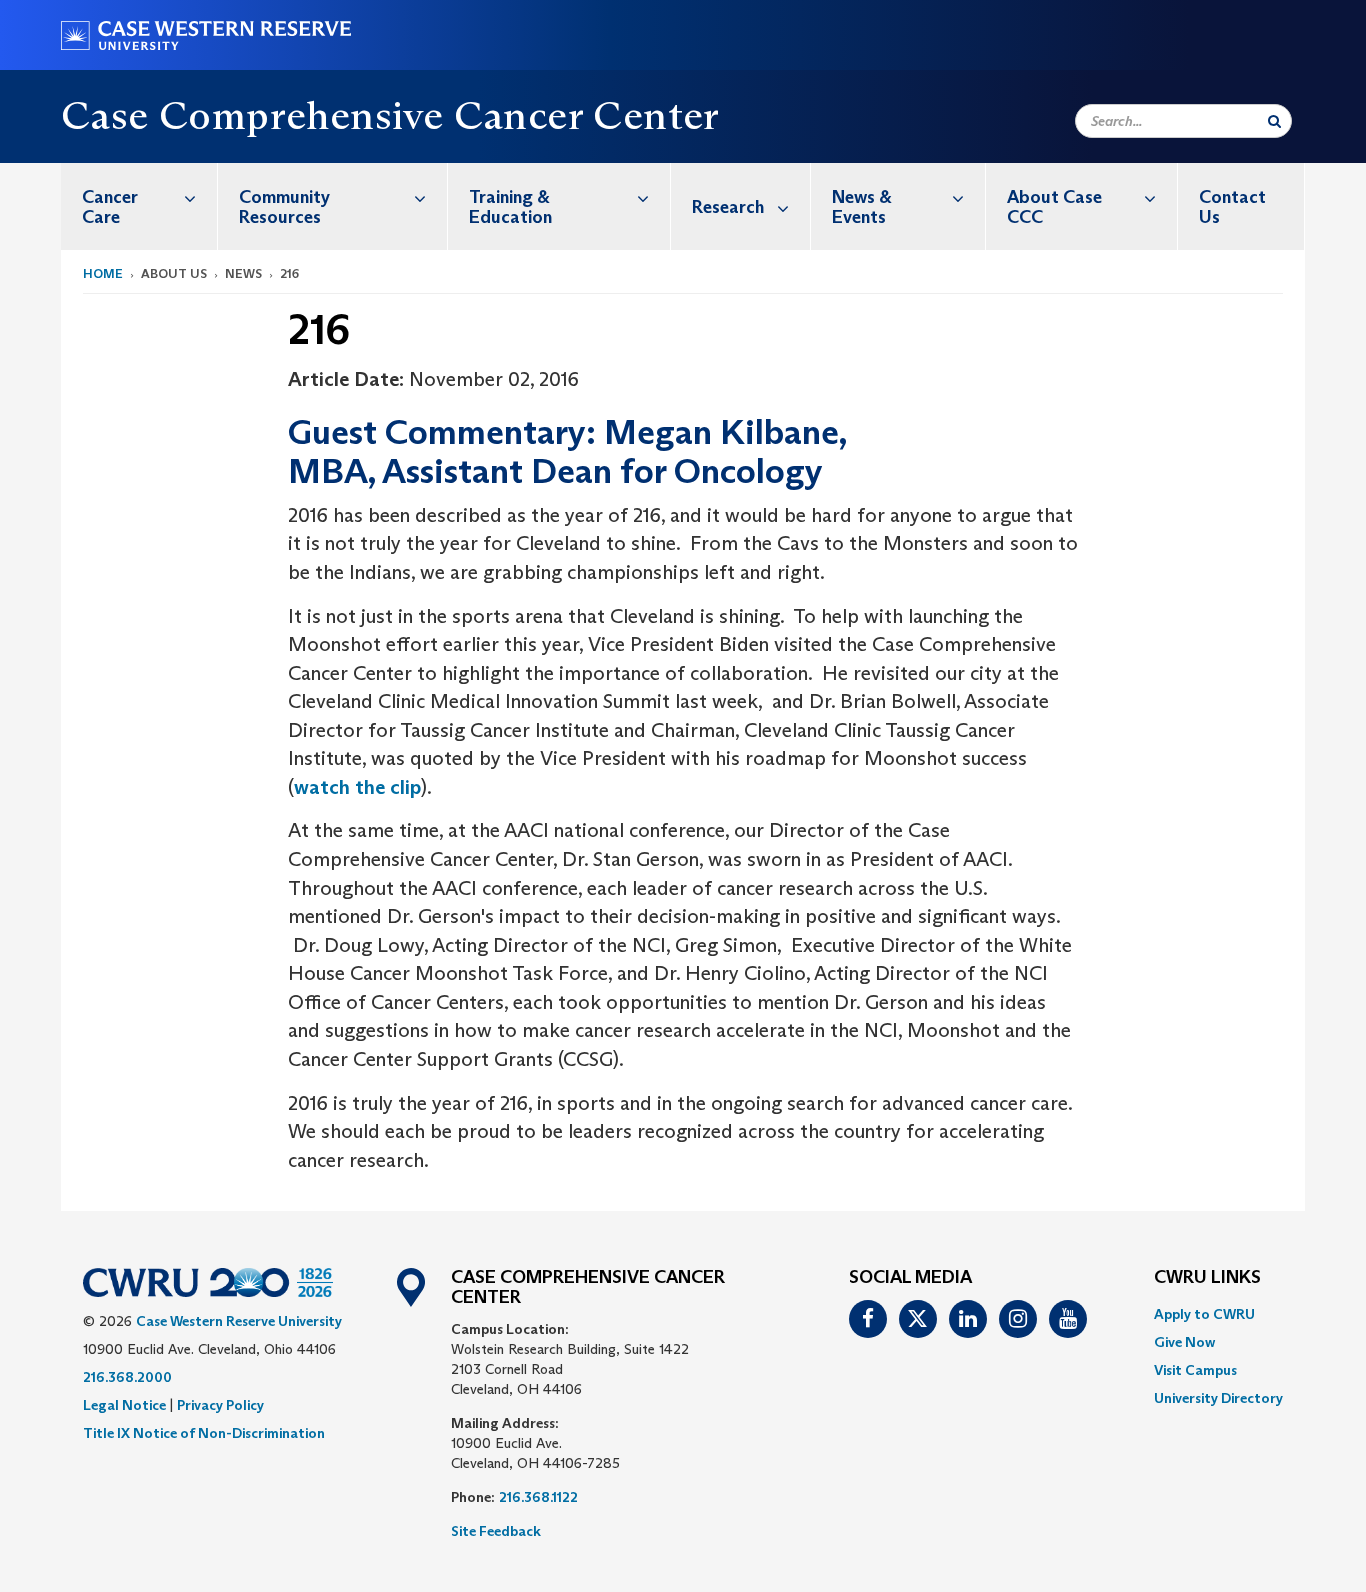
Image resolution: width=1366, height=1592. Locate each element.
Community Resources (284, 207)
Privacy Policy (220, 1405)
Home (103, 273)
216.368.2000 (127, 1377)
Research (728, 207)
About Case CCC (1054, 207)
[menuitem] (139, 206)
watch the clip (357, 787)
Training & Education (510, 207)
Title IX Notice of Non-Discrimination (204, 1433)
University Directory (1218, 1398)
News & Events (862, 207)
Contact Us (1232, 207)
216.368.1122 (538, 1497)
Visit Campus (1195, 1370)
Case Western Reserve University (239, 1321)
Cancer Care (110, 207)
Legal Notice (124, 1405)
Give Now (1184, 1342)
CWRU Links (1207, 1278)
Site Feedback (496, 1531)
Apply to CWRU (1204, 1314)
